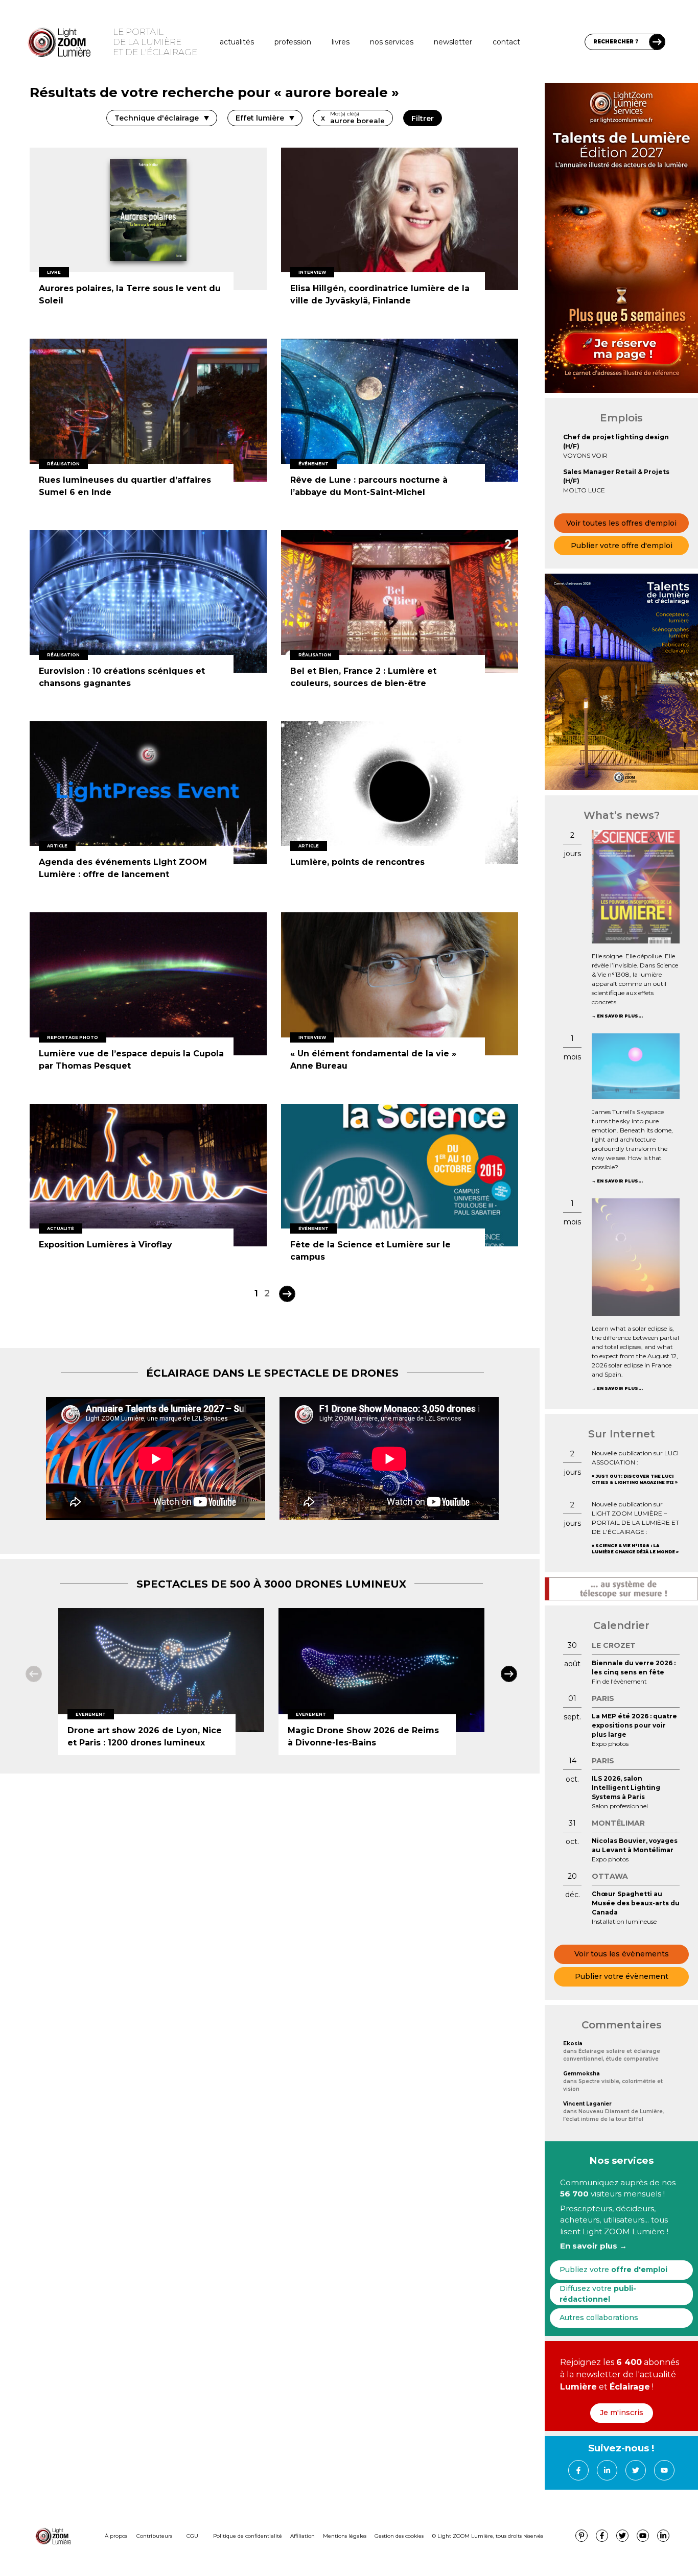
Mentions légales (345, 2536)
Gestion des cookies (399, 2536)
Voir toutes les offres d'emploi (621, 523)
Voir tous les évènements (622, 1954)
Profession (293, 42)
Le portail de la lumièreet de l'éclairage (155, 42)
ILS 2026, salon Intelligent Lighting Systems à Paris (626, 1788)
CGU (192, 2536)
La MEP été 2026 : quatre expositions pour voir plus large (634, 1725)
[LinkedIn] (607, 2470)
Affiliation (303, 2536)
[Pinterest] (581, 2536)
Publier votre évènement (622, 1976)
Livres (341, 42)
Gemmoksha (581, 2074)
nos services (392, 42)
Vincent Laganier (587, 2104)
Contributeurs (154, 2536)
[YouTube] (664, 2470)
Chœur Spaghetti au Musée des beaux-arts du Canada (636, 1903)
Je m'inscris (622, 2413)
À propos (116, 2536)
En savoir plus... (620, 1016)
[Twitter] (636, 2470)
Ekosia (573, 2043)
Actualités (237, 42)
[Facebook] (578, 2470)
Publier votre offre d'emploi (622, 546)
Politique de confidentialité (248, 2536)
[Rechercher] (657, 42)
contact (506, 42)
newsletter (453, 42)
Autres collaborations (599, 2318)
